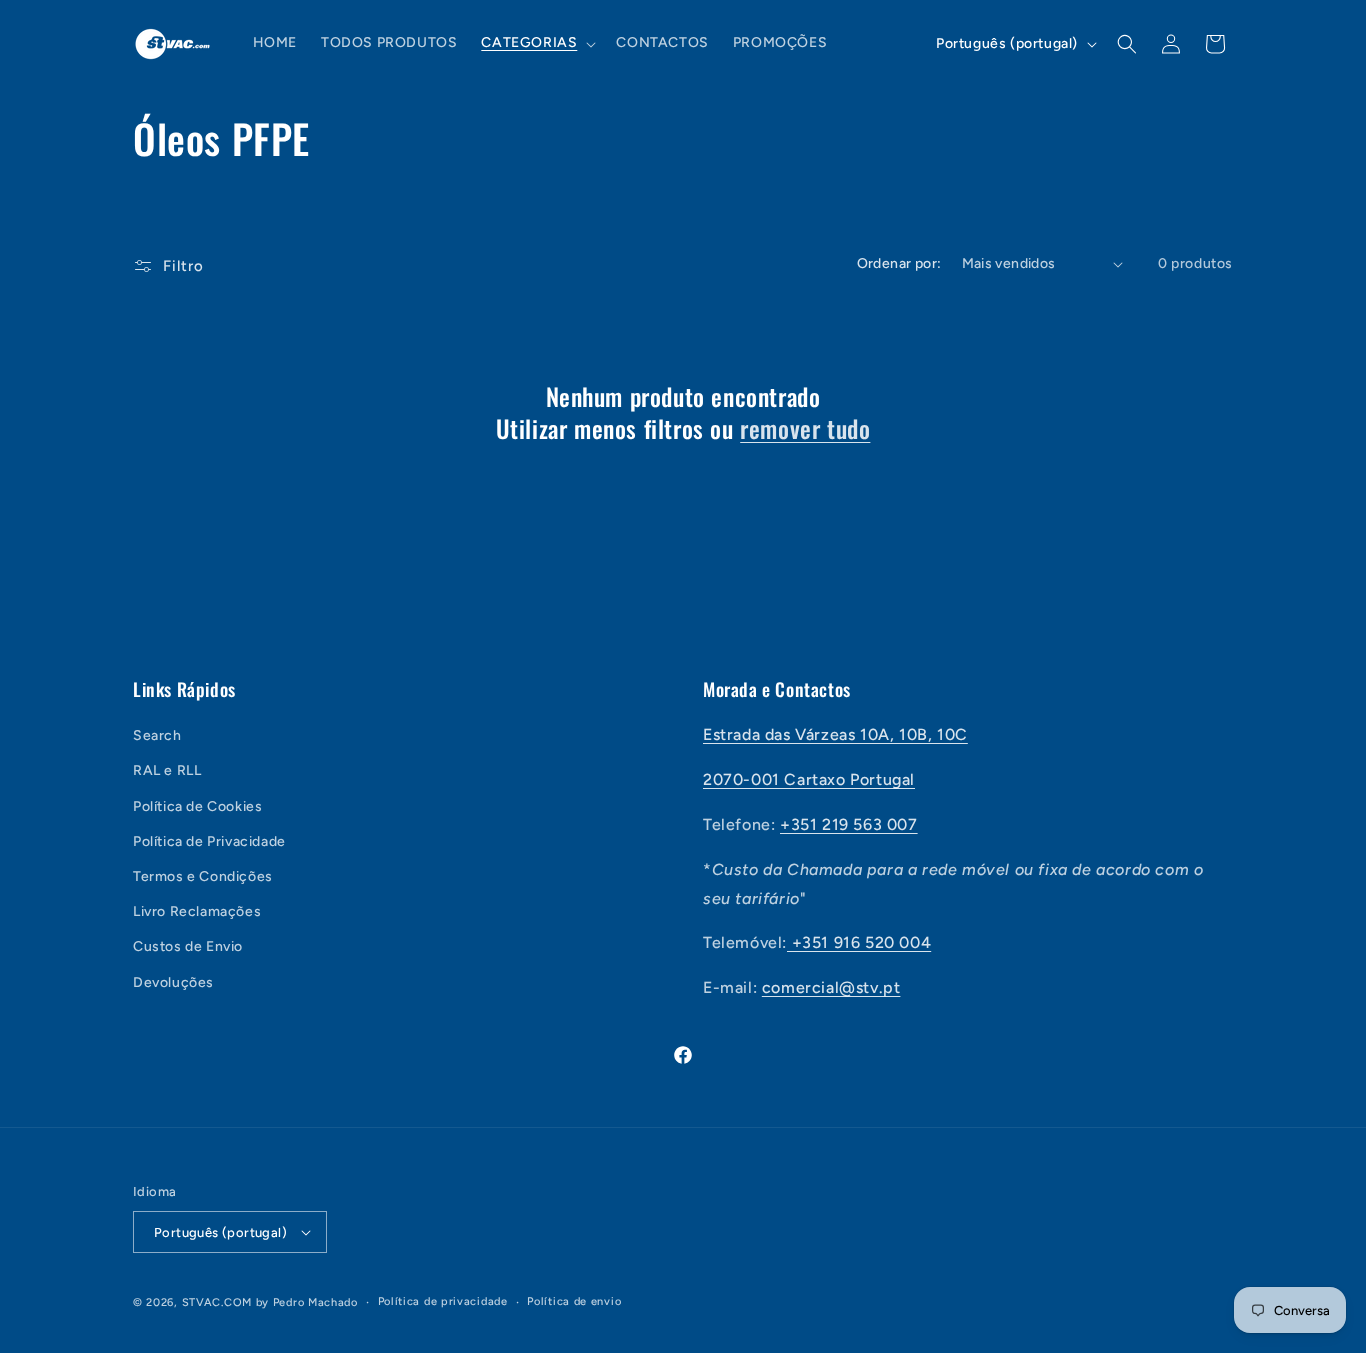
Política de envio (574, 1301)
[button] (536, 43)
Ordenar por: (899, 263)
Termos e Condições (203, 876)
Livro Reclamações (197, 911)
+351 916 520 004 (859, 942)
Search (157, 735)
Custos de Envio (188, 946)
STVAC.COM (217, 1302)
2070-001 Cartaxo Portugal (809, 779)
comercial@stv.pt (831, 987)
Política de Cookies (197, 806)
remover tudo (805, 427)
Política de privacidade (443, 1301)
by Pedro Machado (307, 1302)
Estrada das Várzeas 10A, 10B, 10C (835, 734)
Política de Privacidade (209, 841)
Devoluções (173, 982)
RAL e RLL (167, 770)
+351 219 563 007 (849, 824)
